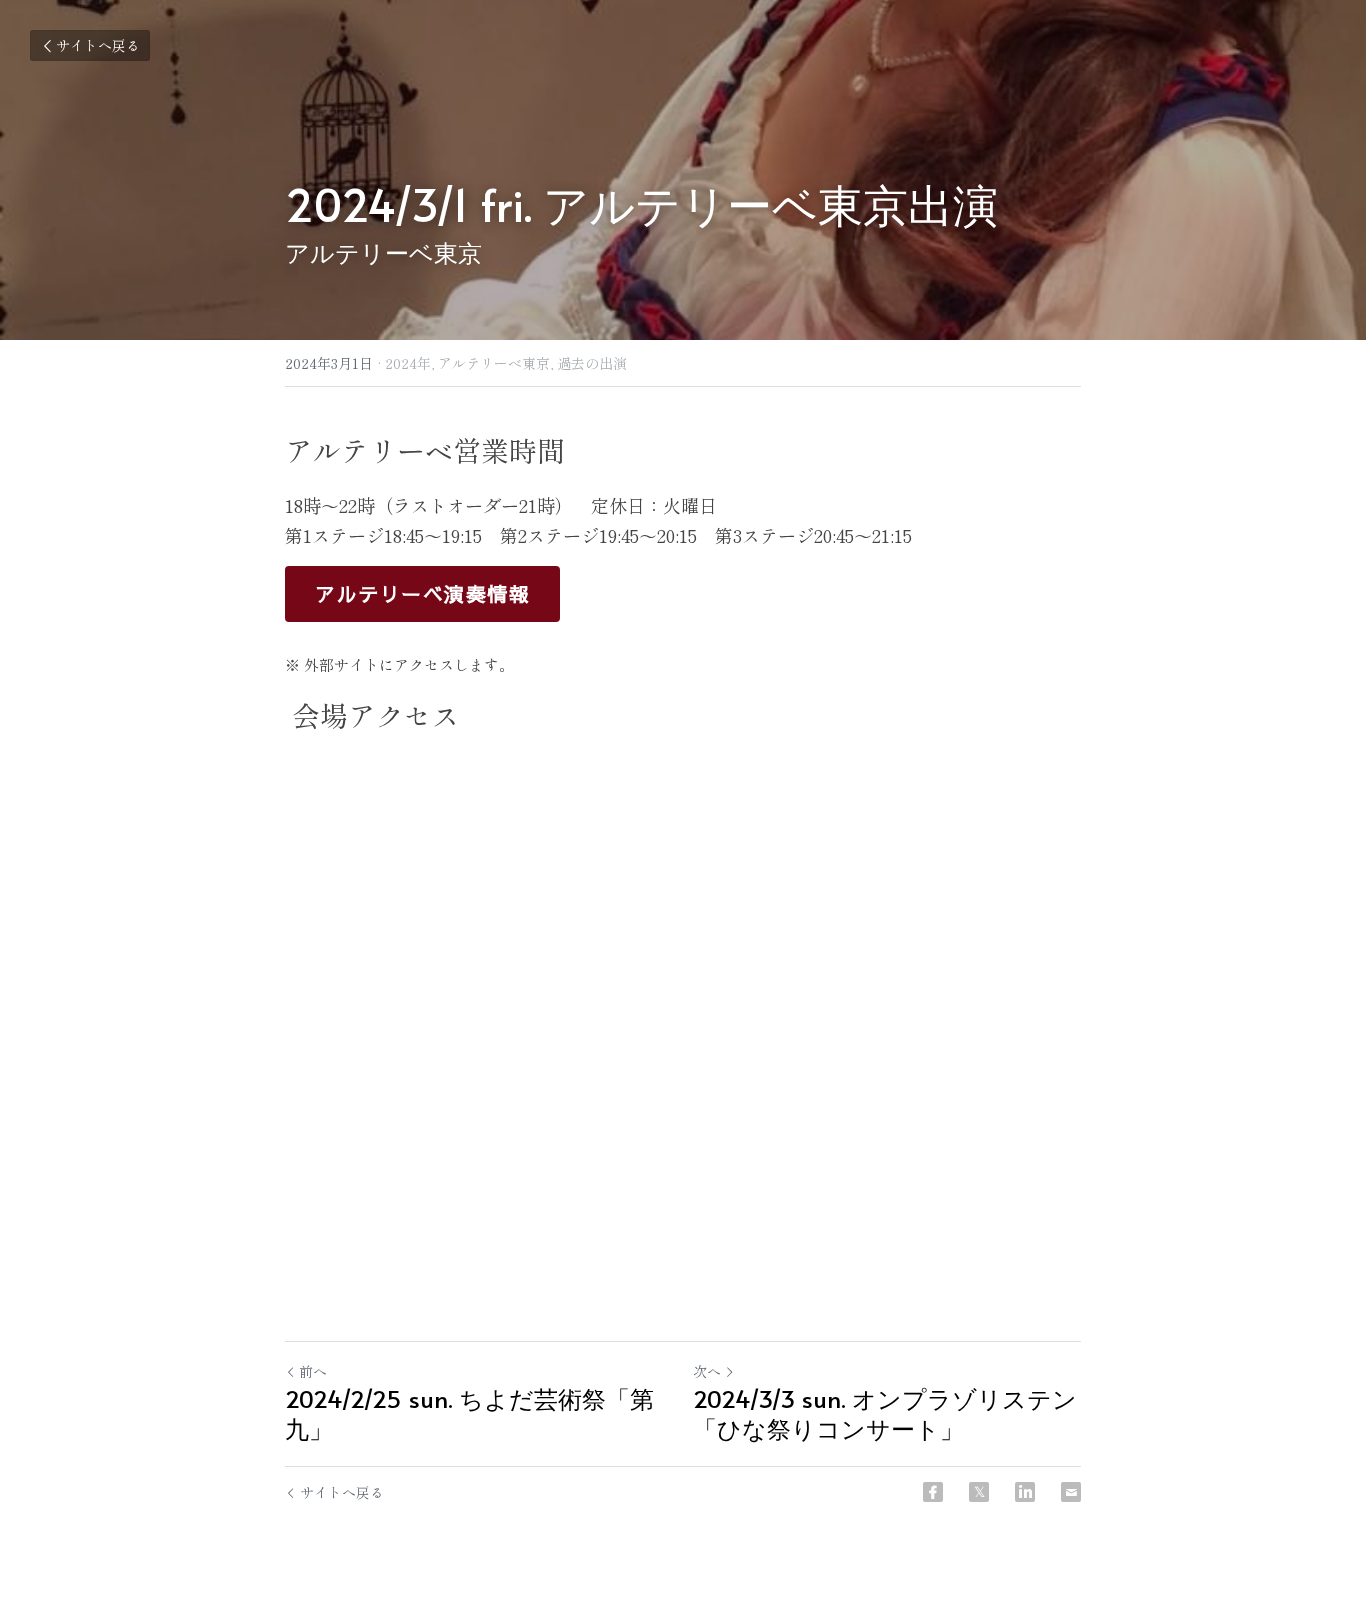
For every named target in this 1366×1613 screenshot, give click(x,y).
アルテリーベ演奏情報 (422, 593)
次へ (707, 1371)
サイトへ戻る (98, 45)
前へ (313, 1371)
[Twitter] (979, 1492)
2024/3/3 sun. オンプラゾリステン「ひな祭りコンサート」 (885, 1414)
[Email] (1071, 1492)
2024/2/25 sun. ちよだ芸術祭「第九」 (469, 1414)
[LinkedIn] (1025, 1492)
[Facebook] (933, 1492)
